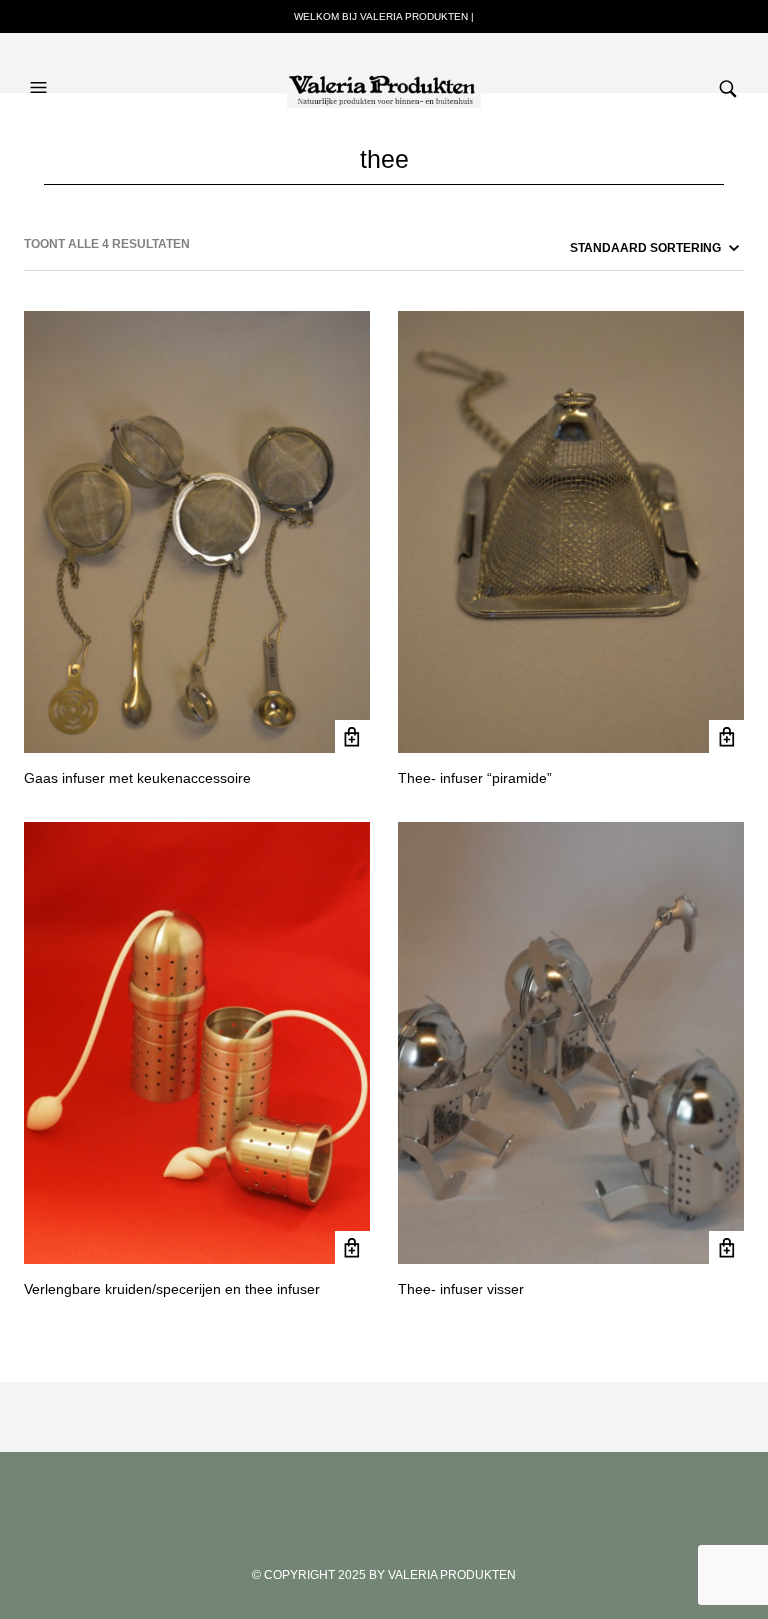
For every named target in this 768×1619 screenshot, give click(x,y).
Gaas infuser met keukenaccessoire (137, 778)
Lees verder (352, 737)
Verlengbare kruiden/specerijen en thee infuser (172, 1289)
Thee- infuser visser (461, 1289)
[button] (41, 68)
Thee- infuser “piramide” (475, 778)
